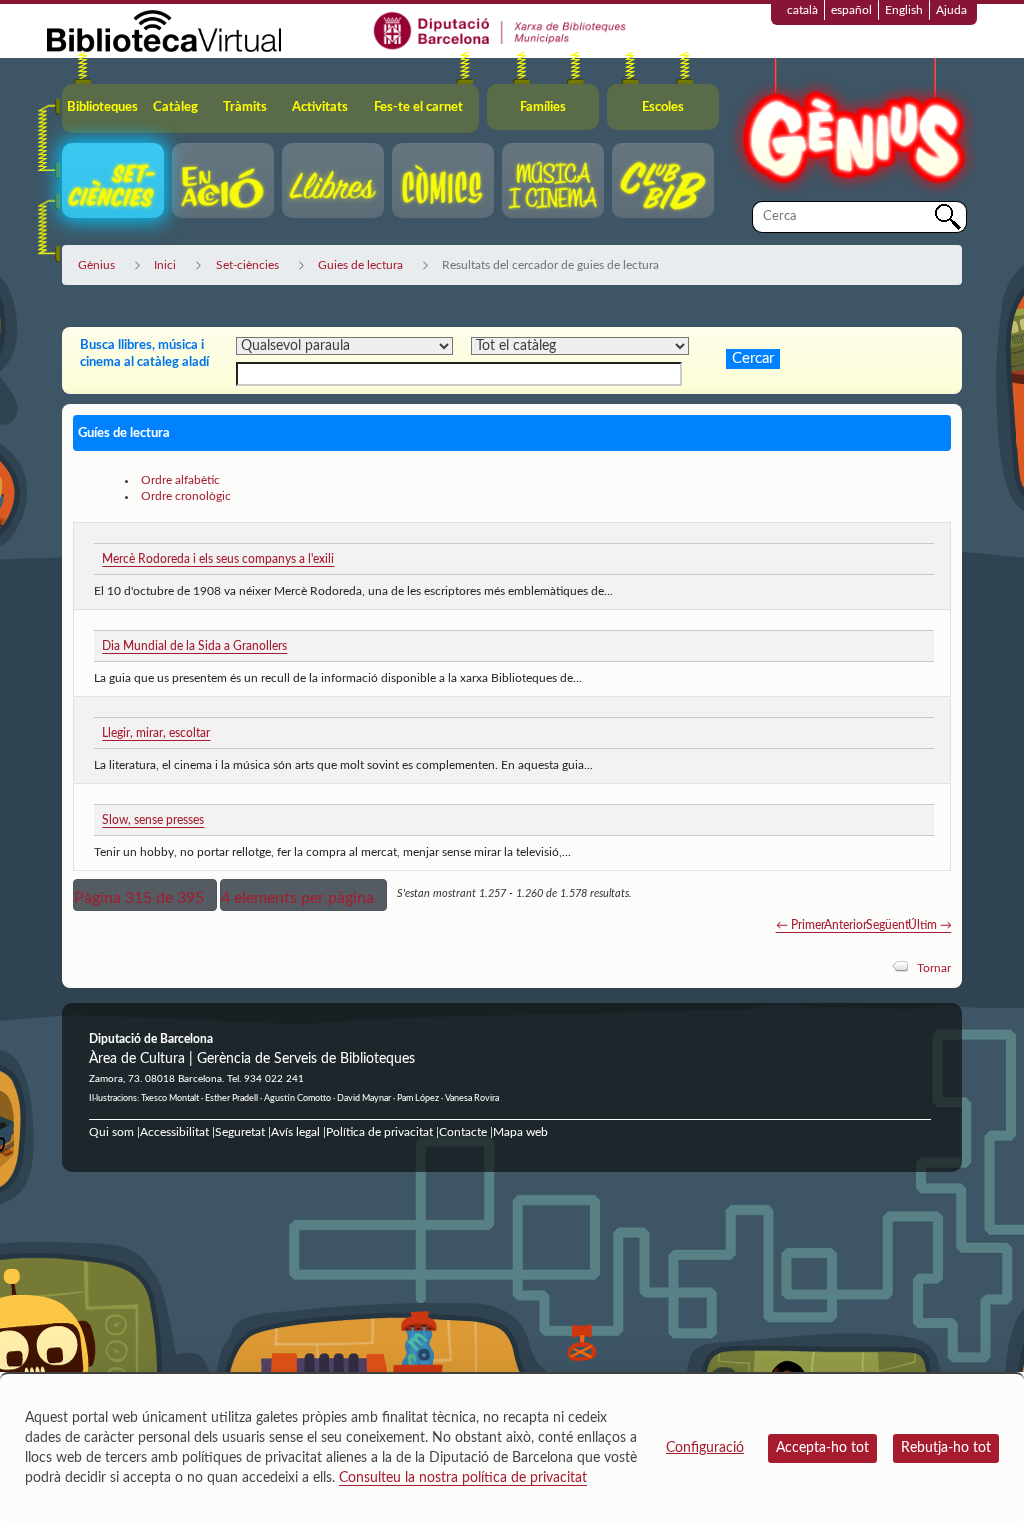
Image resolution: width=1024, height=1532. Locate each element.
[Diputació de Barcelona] (500, 30)
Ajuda (951, 10)
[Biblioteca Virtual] (164, 30)
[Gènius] (852, 128)
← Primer (800, 925)
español (851, 10)
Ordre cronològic (186, 496)
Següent (887, 925)
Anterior (845, 925)
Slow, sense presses (153, 820)
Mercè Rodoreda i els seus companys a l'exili (218, 559)
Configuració (705, 1448)
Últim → (930, 925)
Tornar (934, 968)
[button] (145, 895)
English (904, 10)
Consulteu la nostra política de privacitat (463, 1478)
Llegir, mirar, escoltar (156, 733)
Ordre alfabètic (180, 480)
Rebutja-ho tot (946, 1448)
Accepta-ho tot (822, 1448)
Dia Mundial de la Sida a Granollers (194, 646)
